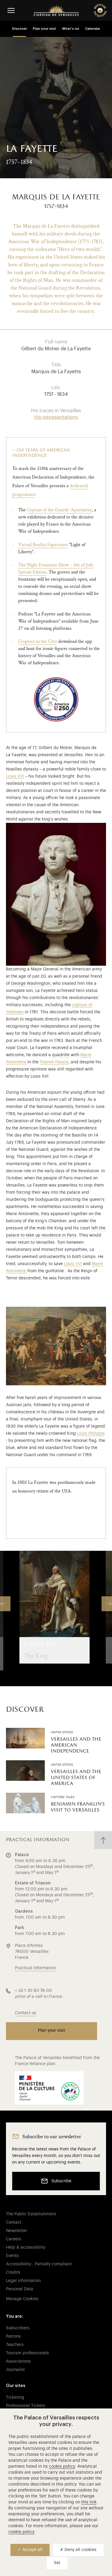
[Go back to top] (103, 1840)
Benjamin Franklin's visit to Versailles (78, 1807)
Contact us (26, 2013)
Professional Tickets (26, 2406)
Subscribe (61, 2181)
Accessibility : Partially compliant (39, 2264)
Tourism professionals (27, 2353)
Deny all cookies (80, 2550)
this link (89, 2502)
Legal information (23, 2281)
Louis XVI (15, 776)
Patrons (13, 2336)
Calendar (93, 29)
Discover (20, 29)
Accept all (32, 2550)
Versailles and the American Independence (76, 1745)
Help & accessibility (26, 2247)
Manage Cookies (22, 2299)
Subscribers (18, 2328)
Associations (18, 2361)
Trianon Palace (54, 1062)
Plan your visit (45, 29)
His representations (56, 417)
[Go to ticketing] (100, 10)
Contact (14, 2222)
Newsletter (17, 2231)
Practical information (36, 1968)
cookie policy (62, 2466)
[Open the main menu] (11, 10)
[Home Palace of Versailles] (56, 10)
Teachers (15, 2345)
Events (12, 2256)
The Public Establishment (31, 2214)
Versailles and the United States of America (76, 1778)
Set (57, 2563)
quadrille (61, 1055)
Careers (14, 2239)
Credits (13, 2272)
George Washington (31, 984)
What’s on (71, 29)
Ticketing (15, 2397)
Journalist (15, 2370)
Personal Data (20, 2289)
